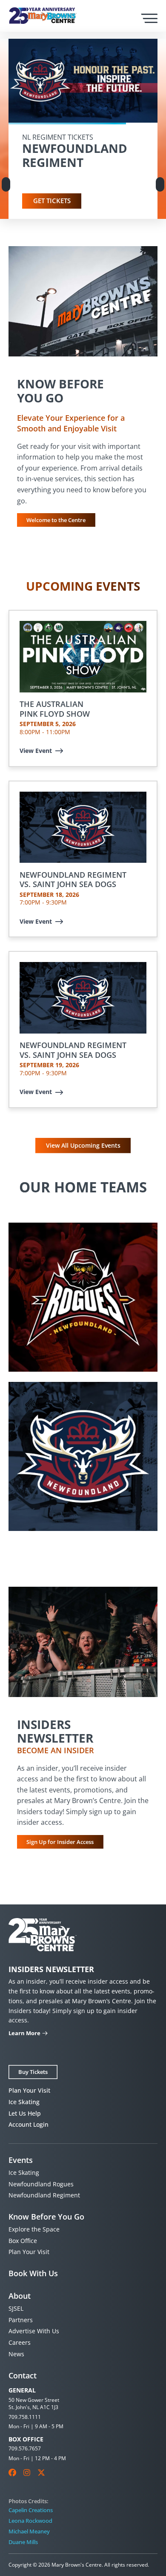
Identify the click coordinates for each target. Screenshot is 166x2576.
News (16, 2354)
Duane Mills (23, 2542)
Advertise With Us (34, 2331)
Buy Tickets (33, 2072)
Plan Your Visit (29, 2090)
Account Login (29, 2124)
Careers (20, 2342)
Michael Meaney (29, 2531)
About (20, 2296)
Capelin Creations (31, 2510)
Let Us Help (25, 2113)
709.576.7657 (25, 2448)
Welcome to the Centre (56, 520)
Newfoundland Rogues (41, 2184)
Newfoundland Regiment (44, 2195)
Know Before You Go (46, 2217)
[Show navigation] (149, 18)
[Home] (43, 16)
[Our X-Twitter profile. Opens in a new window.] (41, 2473)
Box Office (23, 2241)
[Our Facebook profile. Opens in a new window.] (12, 2473)
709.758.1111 (25, 2417)
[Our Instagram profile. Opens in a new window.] (27, 2473)
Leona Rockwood (30, 2521)
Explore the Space (34, 2229)
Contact (23, 2375)
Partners (21, 2320)
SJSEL (16, 2308)
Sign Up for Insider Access (60, 1842)
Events (21, 2160)
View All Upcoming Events (83, 1145)
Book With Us (33, 2273)
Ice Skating (24, 2102)
